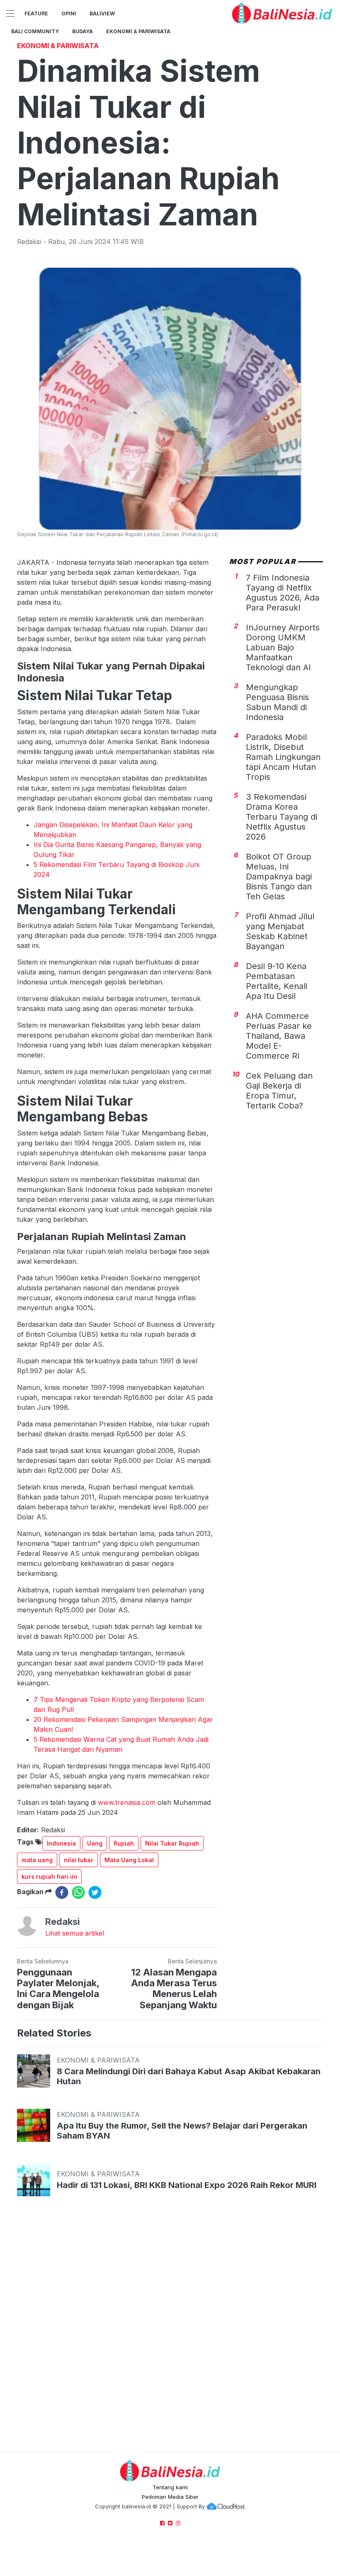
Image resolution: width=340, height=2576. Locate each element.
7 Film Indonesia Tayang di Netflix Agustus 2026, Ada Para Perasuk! (283, 593)
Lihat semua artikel (75, 1933)
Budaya (83, 31)
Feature (36, 13)
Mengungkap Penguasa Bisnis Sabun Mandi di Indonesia (277, 702)
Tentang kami (170, 2487)
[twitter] (95, 1892)
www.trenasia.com (127, 1802)
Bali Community (35, 31)
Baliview (102, 13)
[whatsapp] (78, 1892)
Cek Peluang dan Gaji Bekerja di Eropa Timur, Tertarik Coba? (279, 1091)
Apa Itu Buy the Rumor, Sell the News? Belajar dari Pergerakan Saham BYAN (182, 2131)
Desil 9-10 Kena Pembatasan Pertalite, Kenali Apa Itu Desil (277, 981)
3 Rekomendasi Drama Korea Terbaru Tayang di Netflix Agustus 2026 (282, 817)
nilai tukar (79, 1860)
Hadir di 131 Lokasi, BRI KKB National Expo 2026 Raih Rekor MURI (187, 2185)
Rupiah (124, 1843)
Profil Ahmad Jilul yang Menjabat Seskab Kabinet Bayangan (280, 931)
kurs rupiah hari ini (49, 1876)
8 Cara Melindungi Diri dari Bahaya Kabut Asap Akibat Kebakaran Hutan (189, 2076)
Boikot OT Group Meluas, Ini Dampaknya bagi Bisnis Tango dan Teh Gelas (279, 877)
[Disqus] (170, 2332)
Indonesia (61, 1843)
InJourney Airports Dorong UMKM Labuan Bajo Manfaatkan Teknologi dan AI (283, 647)
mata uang (37, 1860)
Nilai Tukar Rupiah (172, 1843)
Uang (95, 1843)
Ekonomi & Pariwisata (138, 31)
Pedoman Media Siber (170, 2497)
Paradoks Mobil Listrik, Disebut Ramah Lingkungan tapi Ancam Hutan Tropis (283, 757)
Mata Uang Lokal (129, 1860)
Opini (69, 13)
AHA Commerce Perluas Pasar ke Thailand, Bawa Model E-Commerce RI (279, 1036)
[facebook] (62, 1892)
